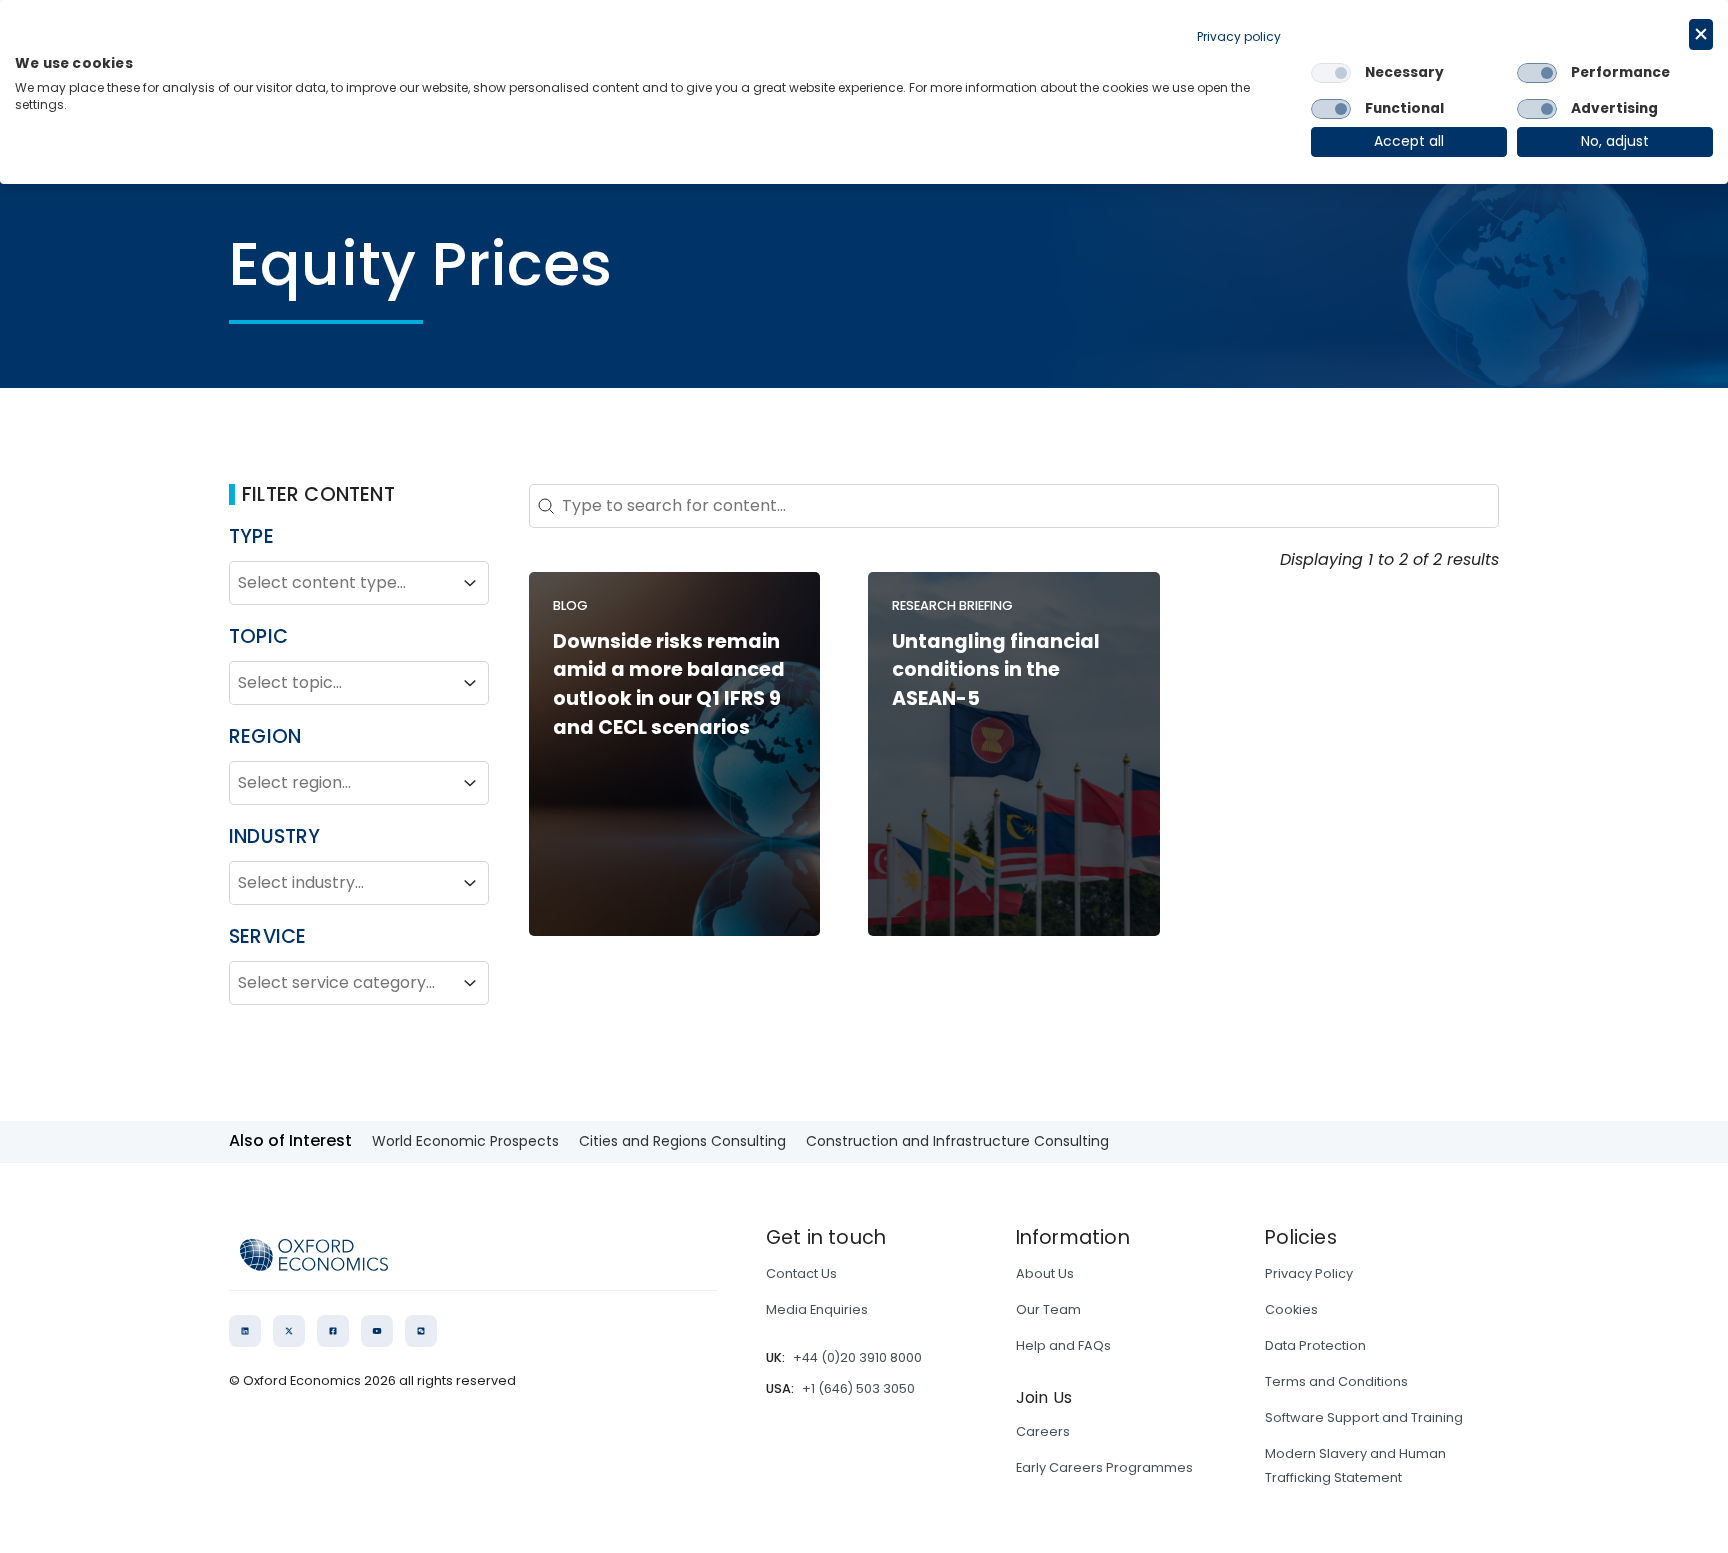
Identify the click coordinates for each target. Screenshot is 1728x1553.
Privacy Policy (1309, 1273)
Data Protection (1315, 1345)
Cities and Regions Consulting (682, 1141)
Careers (1043, 1431)
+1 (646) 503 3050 (858, 1388)
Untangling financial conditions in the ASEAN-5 (996, 670)
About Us (1045, 1273)
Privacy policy (1239, 36)
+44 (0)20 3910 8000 (857, 1357)
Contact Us (801, 1273)
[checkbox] (1331, 73)
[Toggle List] (470, 583)
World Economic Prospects (465, 1141)
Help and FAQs (1063, 1345)
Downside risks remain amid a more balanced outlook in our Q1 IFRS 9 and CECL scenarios (669, 684)
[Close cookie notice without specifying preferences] (1701, 34)
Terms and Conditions (1336, 1381)
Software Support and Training (1364, 1417)
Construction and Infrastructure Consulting (957, 1141)
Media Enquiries (817, 1309)
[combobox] (341, 583)
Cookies (1291, 1309)
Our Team (1048, 1309)
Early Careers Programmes (1104, 1467)
